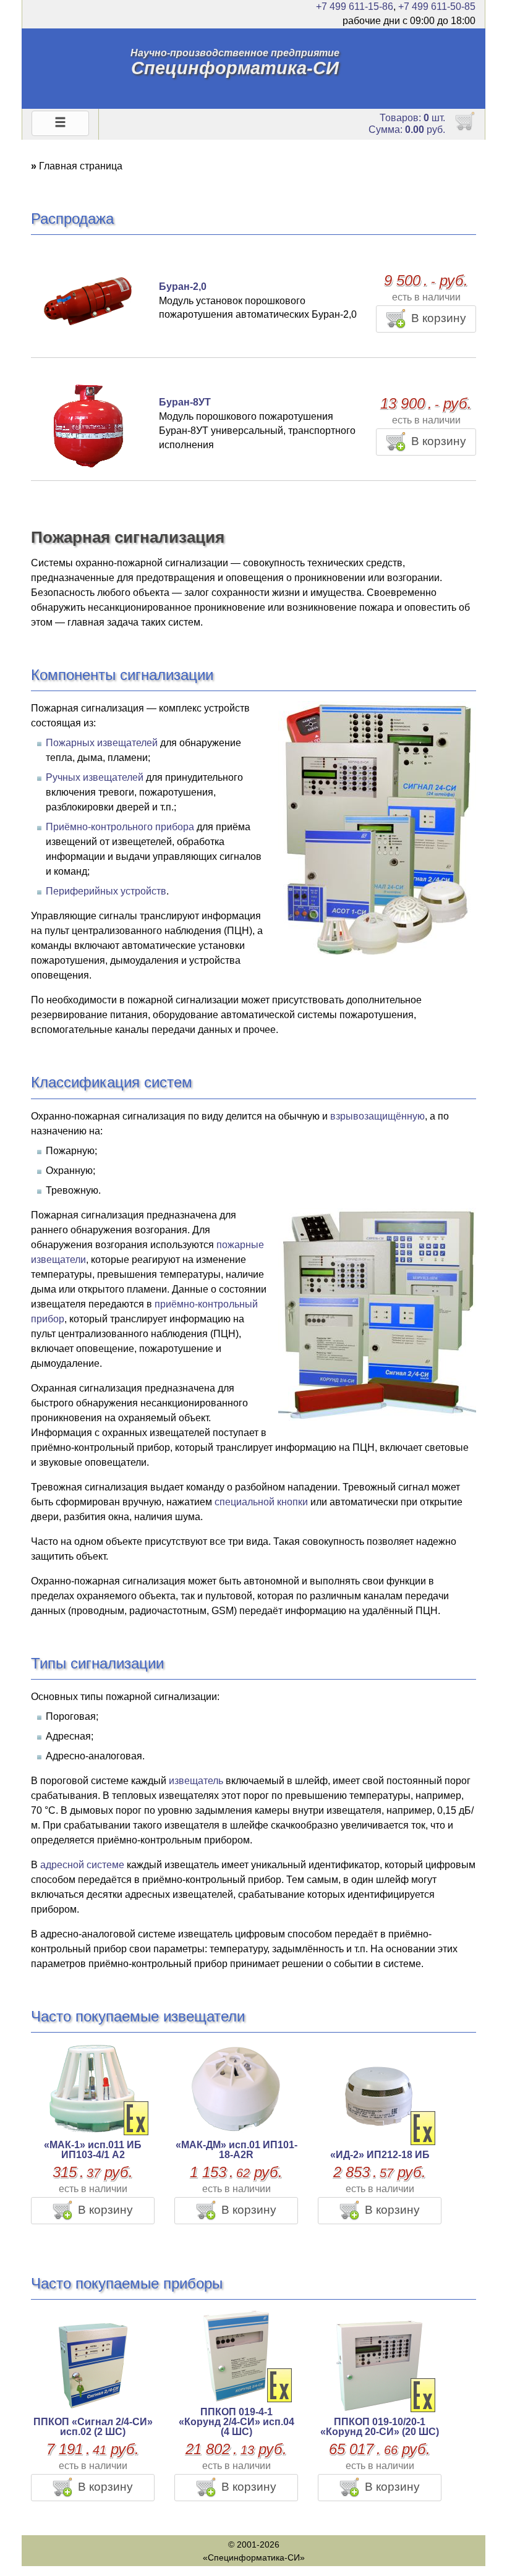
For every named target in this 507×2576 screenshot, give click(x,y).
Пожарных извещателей (102, 743)
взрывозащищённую (377, 1116)
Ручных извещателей (95, 777)
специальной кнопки (261, 1502)
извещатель (196, 1781)
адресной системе (82, 1865)
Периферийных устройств (106, 891)
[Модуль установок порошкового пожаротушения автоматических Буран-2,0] (87, 300)
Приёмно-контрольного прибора (120, 827)
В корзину (439, 318)
